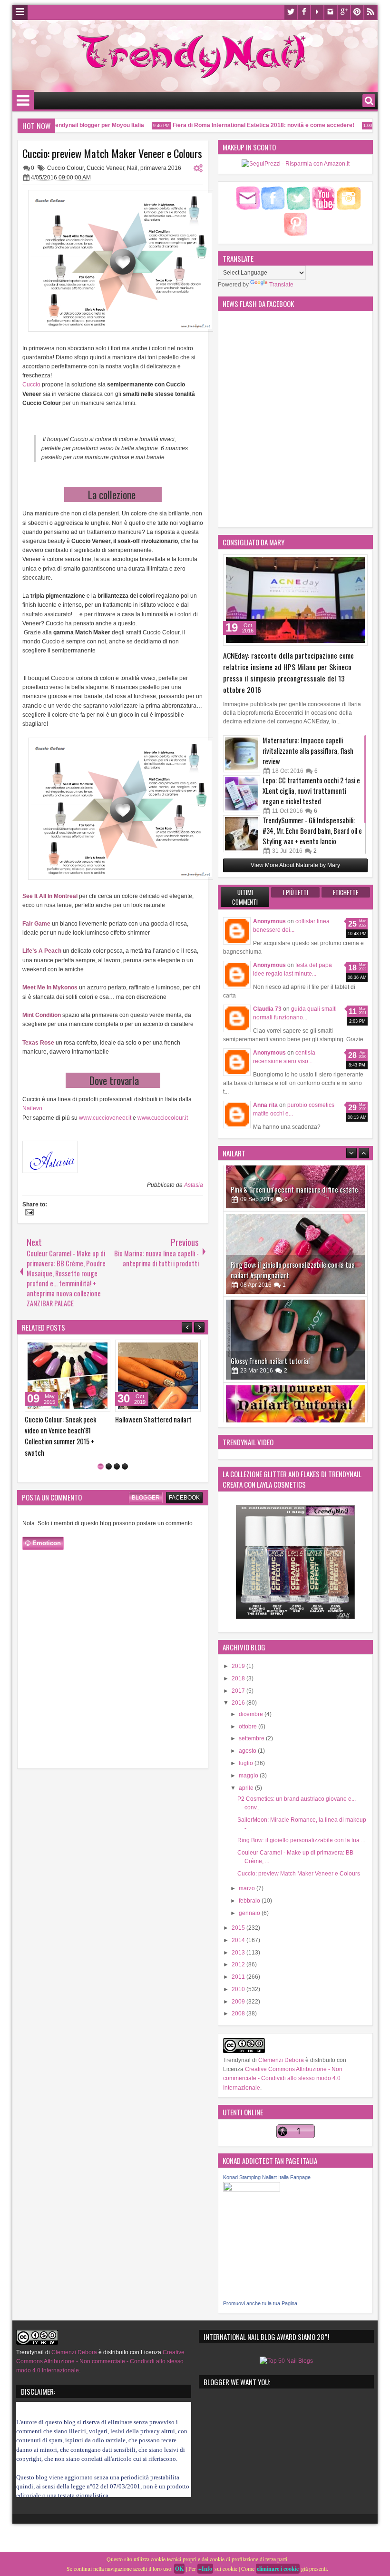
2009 (239, 2002)
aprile (247, 1788)
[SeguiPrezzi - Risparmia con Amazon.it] (296, 164)
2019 (239, 1666)
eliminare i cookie (278, 2569)
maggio (249, 1776)
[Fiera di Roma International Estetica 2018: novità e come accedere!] (158, 1376)
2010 (239, 1989)
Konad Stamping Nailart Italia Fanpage (267, 2177)
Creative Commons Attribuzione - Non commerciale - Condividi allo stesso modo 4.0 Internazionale (283, 2078)
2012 (239, 1964)
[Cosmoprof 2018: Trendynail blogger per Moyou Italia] (68, 1376)
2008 (239, 2013)
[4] (125, 1456)
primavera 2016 (161, 168)
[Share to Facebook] (79, 1349)
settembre (252, 1738)
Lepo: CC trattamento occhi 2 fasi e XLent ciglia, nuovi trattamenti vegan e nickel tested (311, 791)
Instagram (331, 12)
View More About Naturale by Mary (295, 865)
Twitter (291, 12)
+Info (205, 2569)
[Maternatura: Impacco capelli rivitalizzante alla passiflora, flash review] (242, 754)
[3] (117, 1456)
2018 (239, 1678)
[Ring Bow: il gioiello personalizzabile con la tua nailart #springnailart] (295, 1208)
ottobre (249, 1727)
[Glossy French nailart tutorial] (295, 1294)
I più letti (296, 892)
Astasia (194, 1185)
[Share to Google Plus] (100, 1349)
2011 (239, 1977)
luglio (247, 1763)
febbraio (250, 1901)
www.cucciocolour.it (163, 1118)
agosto (248, 1751)
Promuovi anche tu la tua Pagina (260, 2303)
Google (344, 12)
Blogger (146, 1487)
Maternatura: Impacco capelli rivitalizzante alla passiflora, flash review (308, 751)
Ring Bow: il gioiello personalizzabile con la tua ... (301, 1840)
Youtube (317, 12)
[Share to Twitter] (89, 1349)
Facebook (304, 12)
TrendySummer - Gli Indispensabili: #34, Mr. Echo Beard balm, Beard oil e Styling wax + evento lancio (312, 831)
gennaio (250, 1913)
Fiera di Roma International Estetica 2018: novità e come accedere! (242, 125)
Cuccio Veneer (105, 168)
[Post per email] (28, 1214)
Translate (281, 285)
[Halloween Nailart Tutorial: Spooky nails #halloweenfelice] (295, 1380)
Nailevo (32, 1108)
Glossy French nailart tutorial (270, 1315)
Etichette (346, 892)
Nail (132, 168)
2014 (239, 1940)
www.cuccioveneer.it (104, 1118)
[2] (109, 1456)
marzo (248, 1888)
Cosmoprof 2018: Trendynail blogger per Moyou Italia (62, 1425)
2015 (239, 1928)
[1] (101, 1456)
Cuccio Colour (65, 168)
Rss (370, 12)
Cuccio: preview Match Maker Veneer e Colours (112, 153)
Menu (20, 12)
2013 (239, 1953)
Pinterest (357, 12)
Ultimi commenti (245, 897)
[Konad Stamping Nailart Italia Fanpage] (252, 2190)
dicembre (252, 1714)
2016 (239, 1703)
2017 (239, 1691)
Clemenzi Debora (280, 2060)
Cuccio (32, 385)
